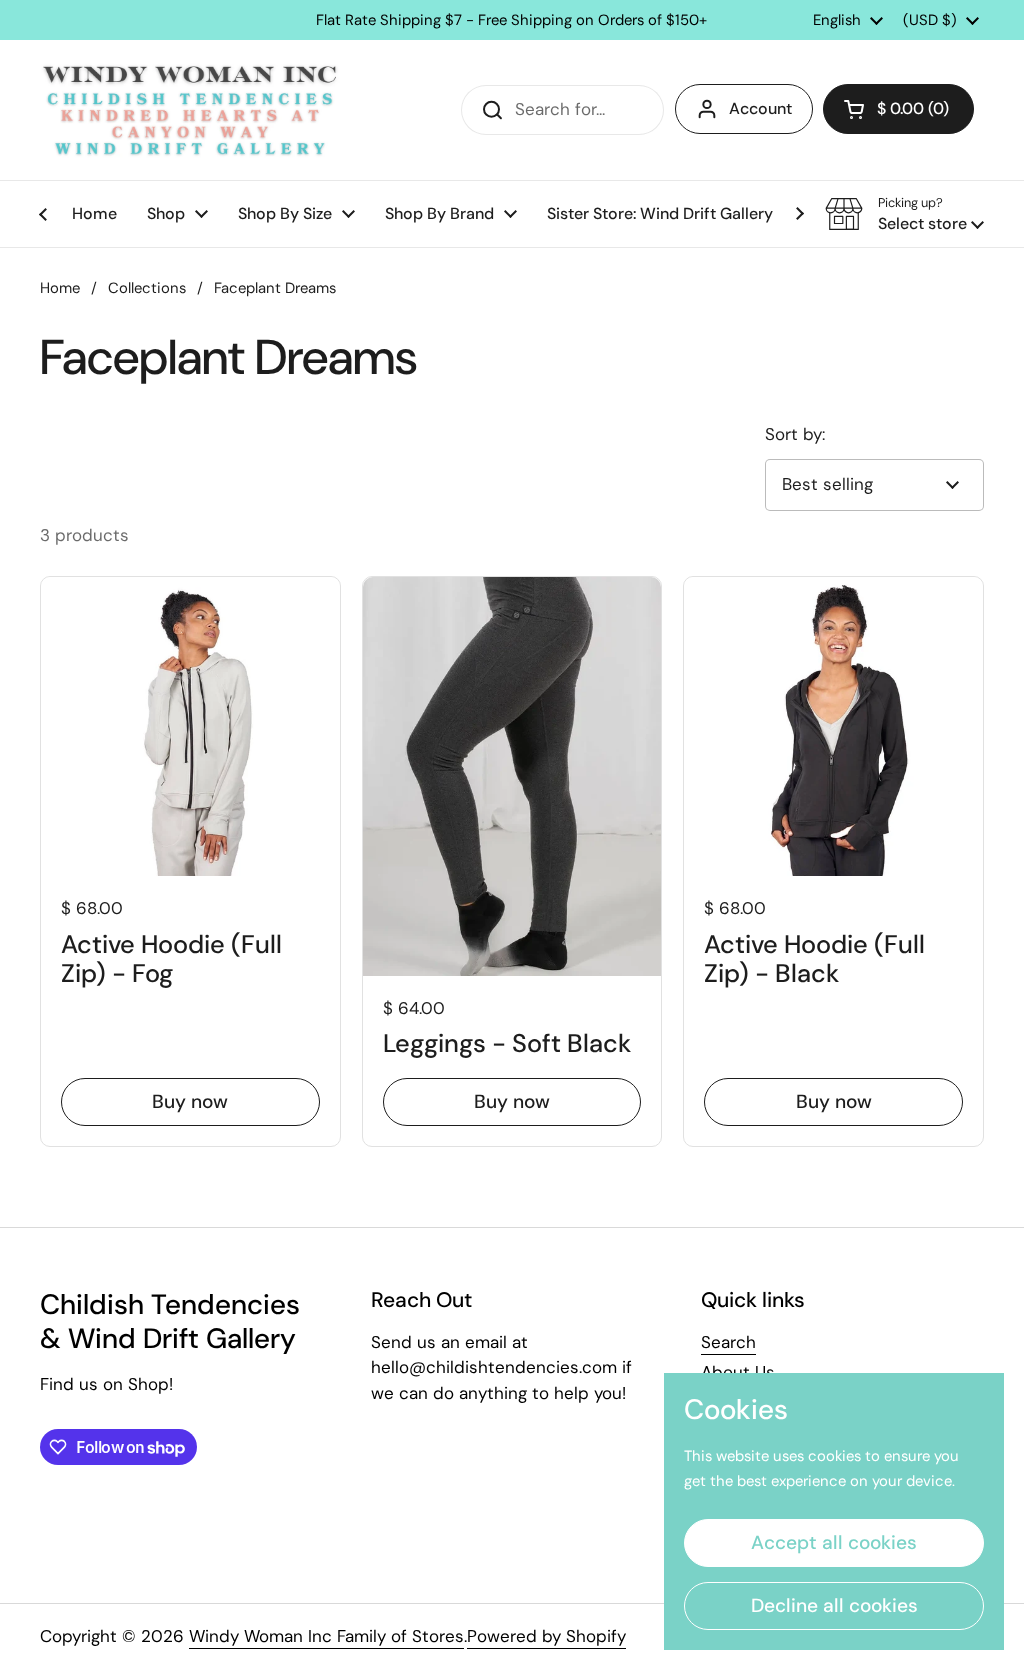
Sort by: (795, 434)
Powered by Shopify (546, 1636)
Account (760, 108)
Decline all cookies (834, 1605)
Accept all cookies (834, 1542)
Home (60, 288)
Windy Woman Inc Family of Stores (326, 1636)
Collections (147, 288)
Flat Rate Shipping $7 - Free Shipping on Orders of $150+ (511, 20)
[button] (898, 109)
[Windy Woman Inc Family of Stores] (190, 110)
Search (728, 1342)
